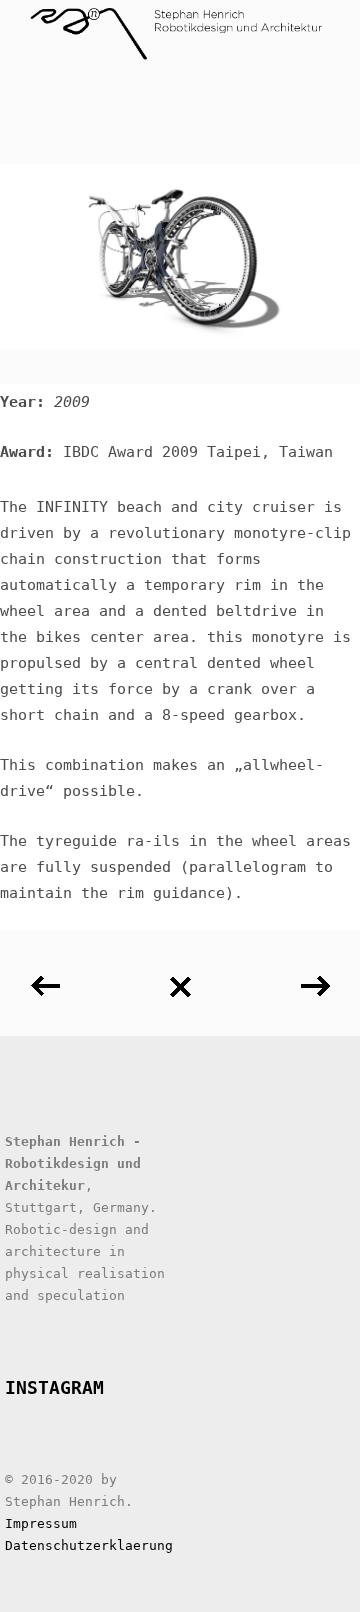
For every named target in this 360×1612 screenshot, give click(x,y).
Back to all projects (180, 979)
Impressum (41, 1523)
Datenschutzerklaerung (89, 1545)
